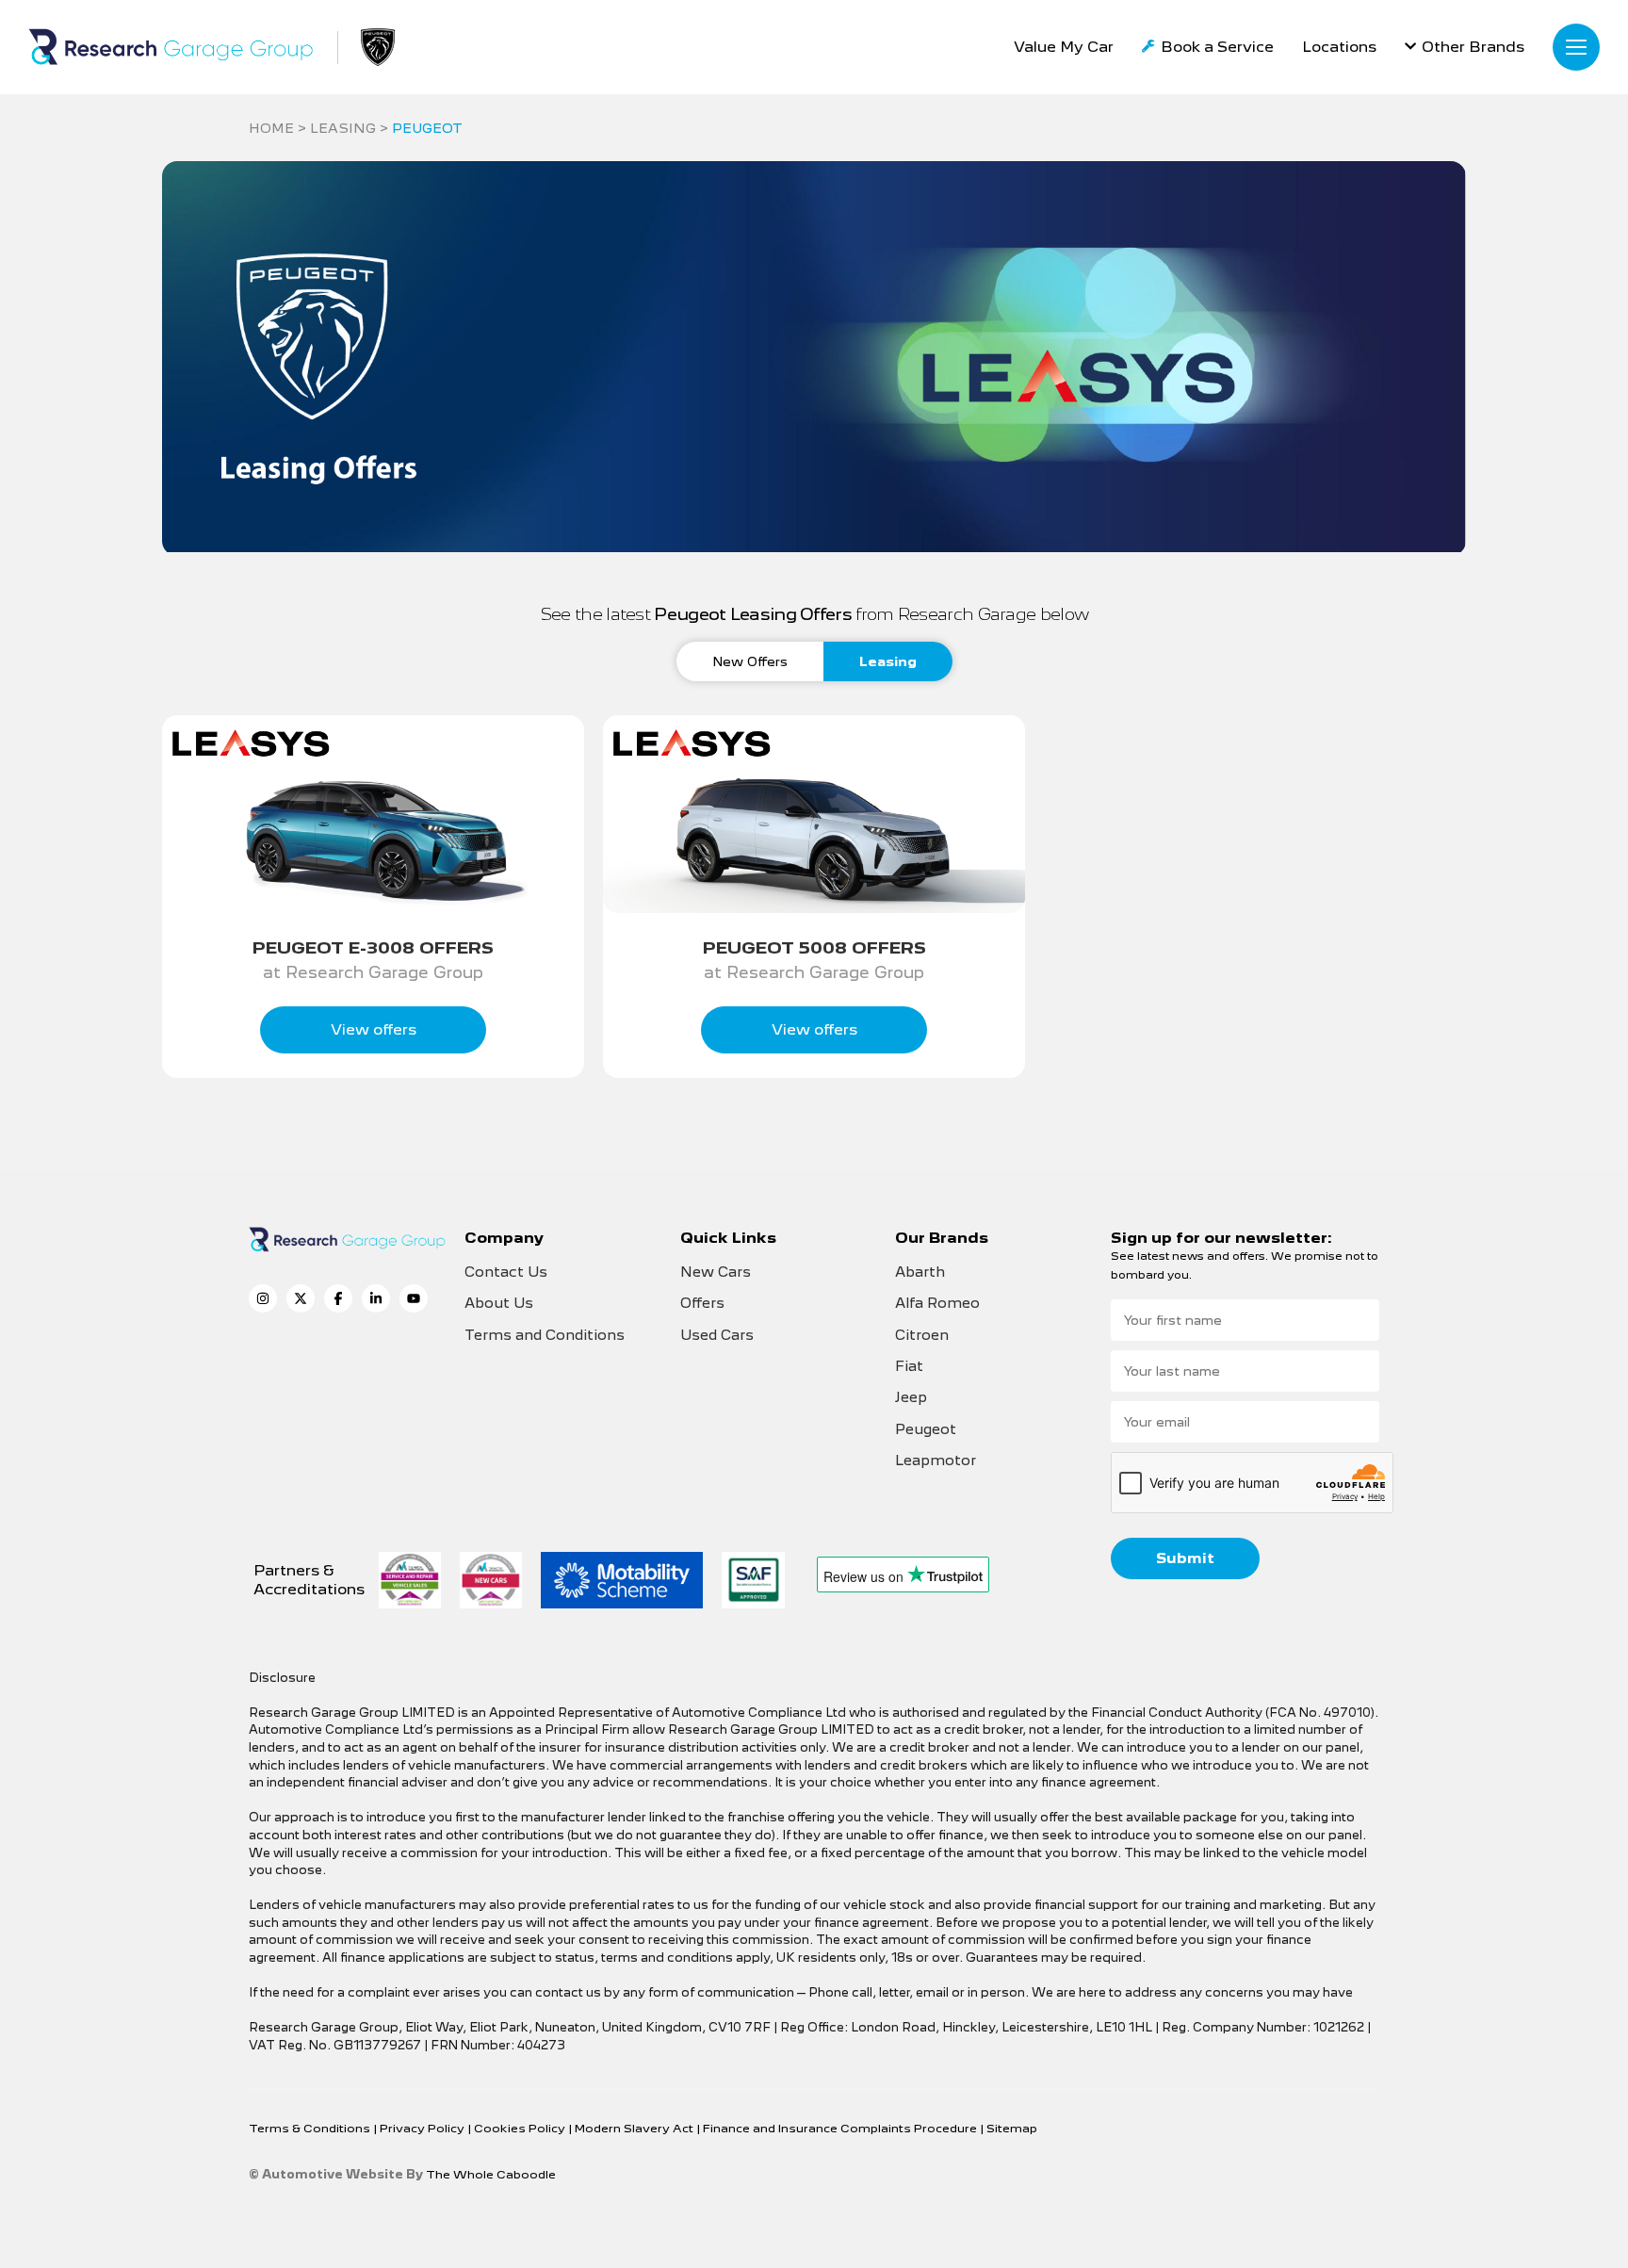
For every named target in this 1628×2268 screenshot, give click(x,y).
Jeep (911, 1397)
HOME (271, 128)
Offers (702, 1303)
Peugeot (926, 1429)
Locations (1339, 47)
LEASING (343, 128)
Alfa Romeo (937, 1303)
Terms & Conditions (311, 2128)
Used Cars (717, 1335)
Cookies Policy (521, 2128)
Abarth (920, 1272)
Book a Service (1217, 47)
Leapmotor (936, 1460)
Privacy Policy (423, 2128)
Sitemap (1012, 2128)
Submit (1185, 1558)
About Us (499, 1303)
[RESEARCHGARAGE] (171, 47)
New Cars (716, 1272)
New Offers (750, 661)
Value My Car (1064, 47)
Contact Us (506, 1272)
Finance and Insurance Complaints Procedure (841, 2128)
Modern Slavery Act (635, 2128)
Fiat (909, 1366)
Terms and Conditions (545, 1335)
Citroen (922, 1335)
